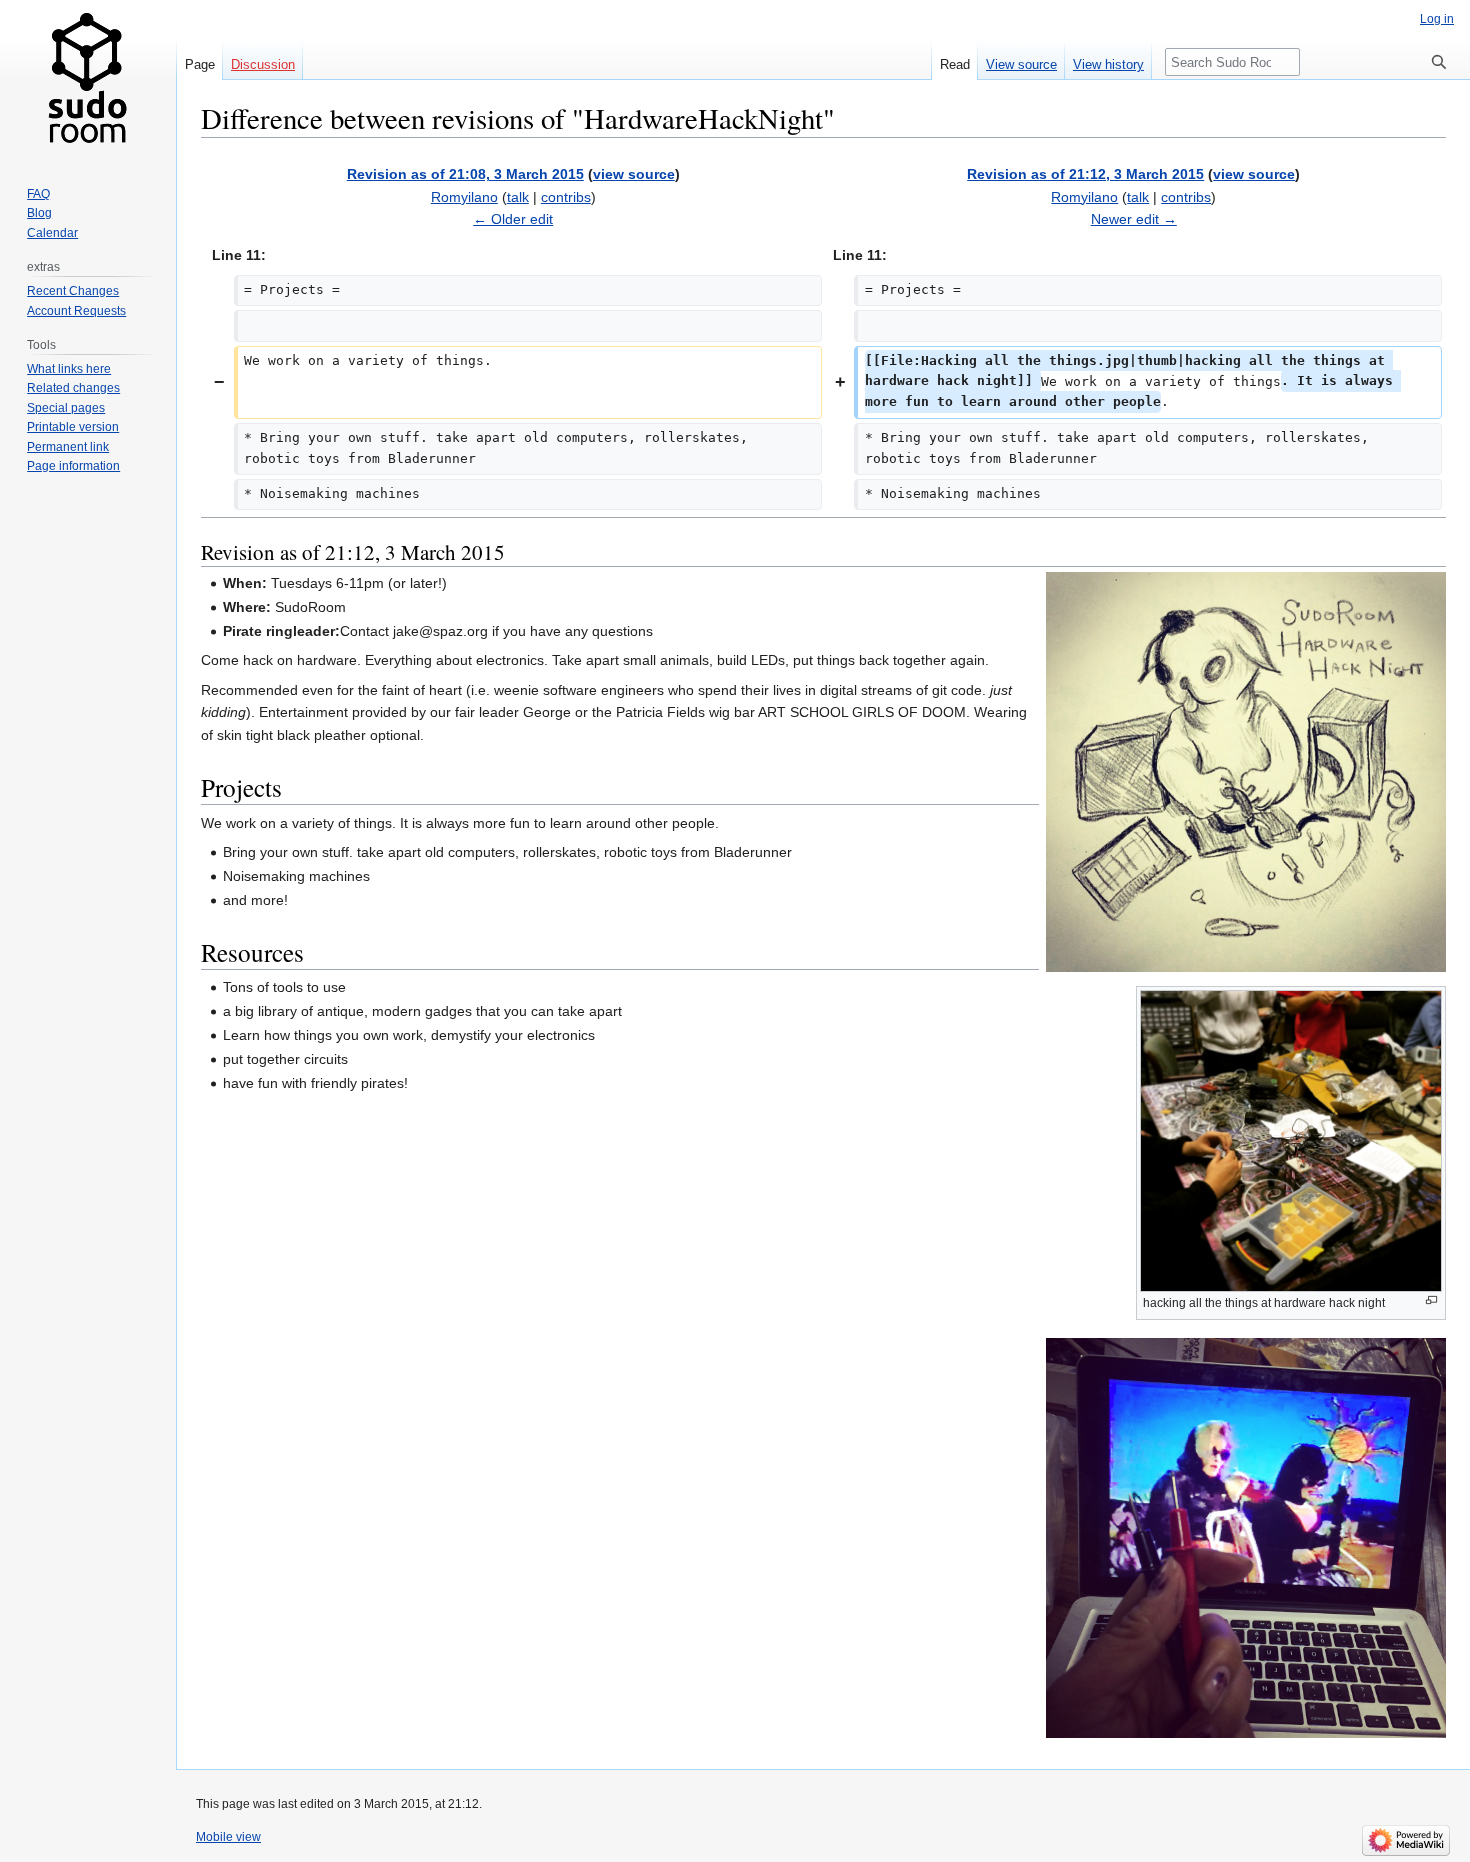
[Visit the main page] (88, 80)
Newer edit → (1134, 219)
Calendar (52, 233)
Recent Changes (73, 291)
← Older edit (513, 219)
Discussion (263, 64)
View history (1108, 64)
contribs (566, 197)
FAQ (38, 194)
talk (518, 197)
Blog (39, 213)
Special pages (66, 408)
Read (955, 64)
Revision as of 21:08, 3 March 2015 (465, 174)
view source (634, 174)
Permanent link (68, 447)
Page (200, 64)
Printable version (73, 427)
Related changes (73, 388)
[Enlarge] (1431, 1300)
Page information (73, 466)
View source (1021, 64)
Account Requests (76, 311)
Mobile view (228, 1837)
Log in (1437, 19)
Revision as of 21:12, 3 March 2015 (1085, 174)
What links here (69, 369)
